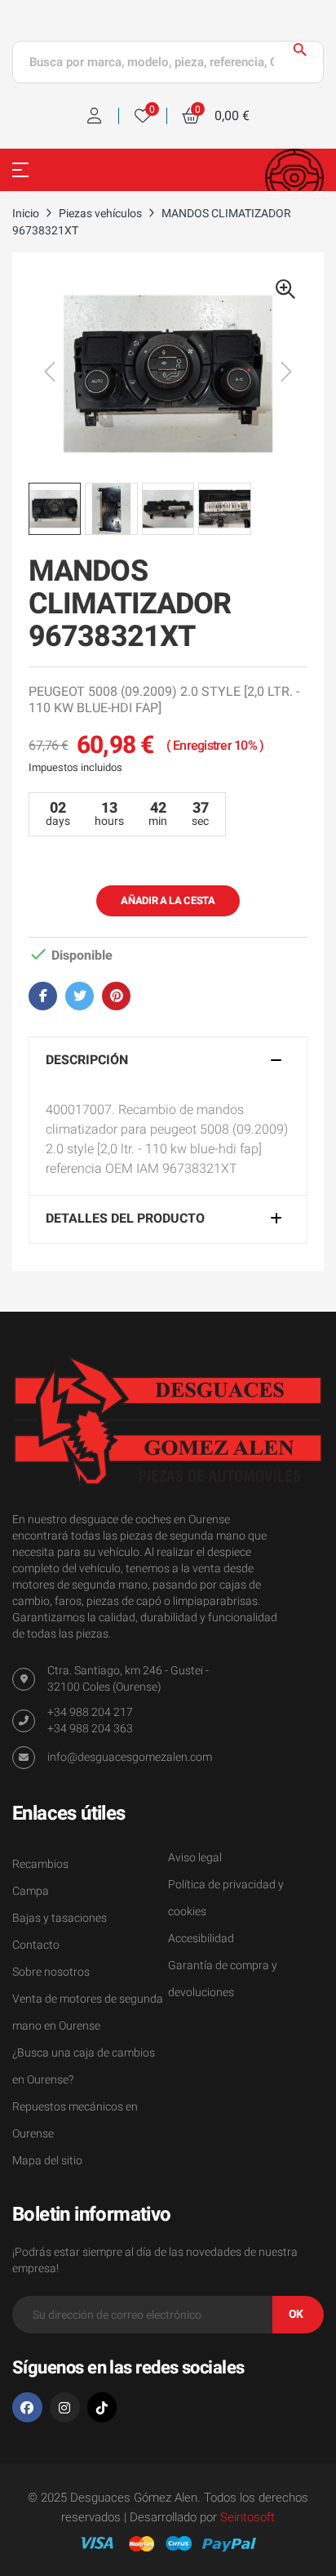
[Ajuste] (95, 116)
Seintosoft (248, 2517)
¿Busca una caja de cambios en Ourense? (84, 2066)
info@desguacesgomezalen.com (130, 1757)
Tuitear (80, 996)
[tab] (168, 1061)
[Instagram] (65, 2407)
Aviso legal (195, 1858)
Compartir (43, 996)
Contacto (36, 1945)
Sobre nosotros (51, 1972)
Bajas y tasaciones (60, 1918)
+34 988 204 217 (90, 1712)
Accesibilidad (201, 1939)
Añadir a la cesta (168, 900)
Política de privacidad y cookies (226, 1898)
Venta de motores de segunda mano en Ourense (88, 2012)
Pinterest (116, 996)
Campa (31, 1891)
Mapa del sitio (47, 2161)
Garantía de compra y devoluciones (223, 1979)
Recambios (40, 1864)
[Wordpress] (102, 2407)
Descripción (87, 1061)
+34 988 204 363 (90, 1729)
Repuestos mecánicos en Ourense (75, 2120)
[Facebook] (27, 2407)
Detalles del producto (125, 1219)
